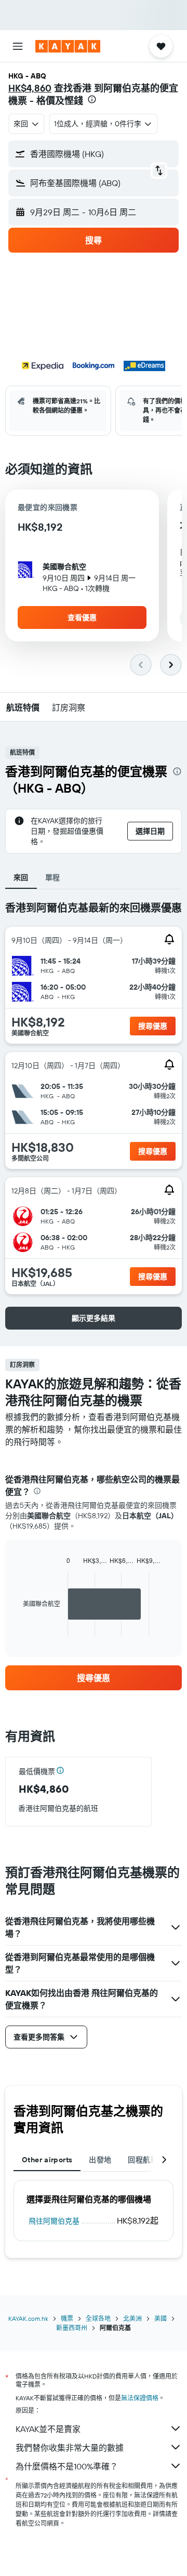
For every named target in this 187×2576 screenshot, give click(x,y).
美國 (161, 2318)
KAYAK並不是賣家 (48, 2429)
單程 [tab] (53, 877)
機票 (67, 2318)
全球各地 (98, 2318)
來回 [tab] (21, 877)
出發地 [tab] (100, 2160)
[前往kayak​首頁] (68, 46)
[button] (18, 46)
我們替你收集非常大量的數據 (70, 2448)
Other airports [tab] (47, 2160)
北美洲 (132, 2318)
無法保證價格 (140, 2398)
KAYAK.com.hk (28, 2318)
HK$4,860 (30, 88)
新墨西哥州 (72, 2328)
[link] (94, 1678)
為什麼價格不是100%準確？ (67, 2466)
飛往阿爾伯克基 (54, 2221)
